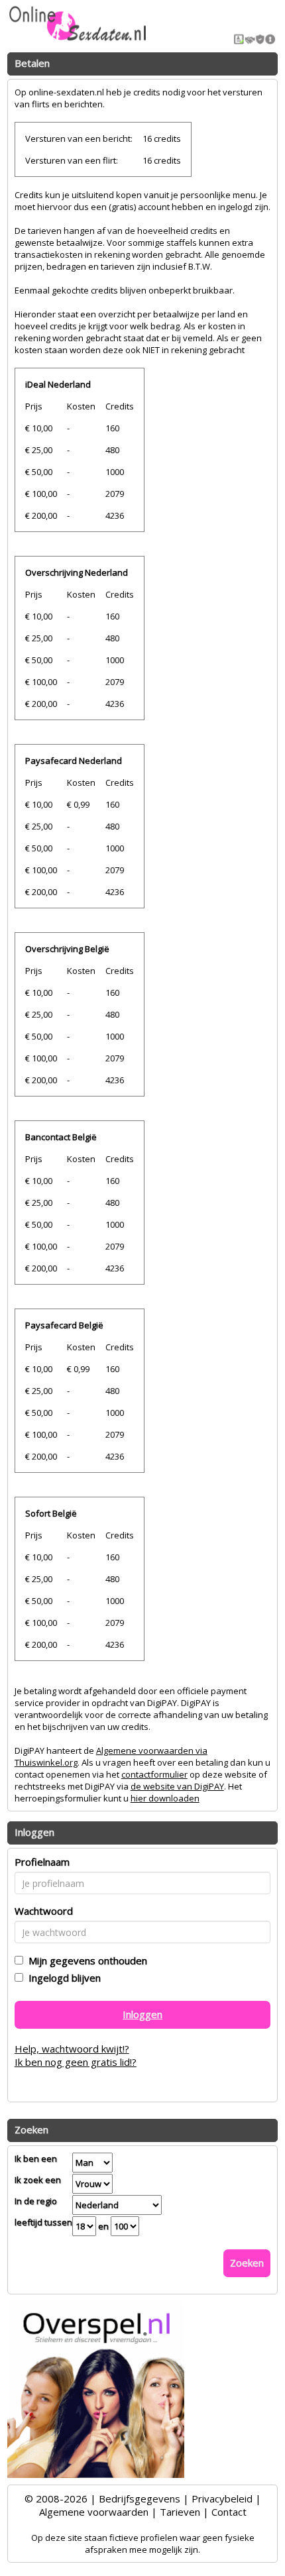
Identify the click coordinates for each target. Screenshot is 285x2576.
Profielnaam (42, 1862)
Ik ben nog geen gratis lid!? (76, 2062)
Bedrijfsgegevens (140, 2498)
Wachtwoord (44, 1911)
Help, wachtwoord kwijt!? (72, 2049)
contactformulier (154, 1774)
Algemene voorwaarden (94, 2512)
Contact (229, 2512)
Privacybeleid (222, 2498)
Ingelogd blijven (62, 1978)
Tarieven (180, 2512)
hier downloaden (165, 1798)
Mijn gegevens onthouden (85, 1960)
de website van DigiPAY (177, 1786)
